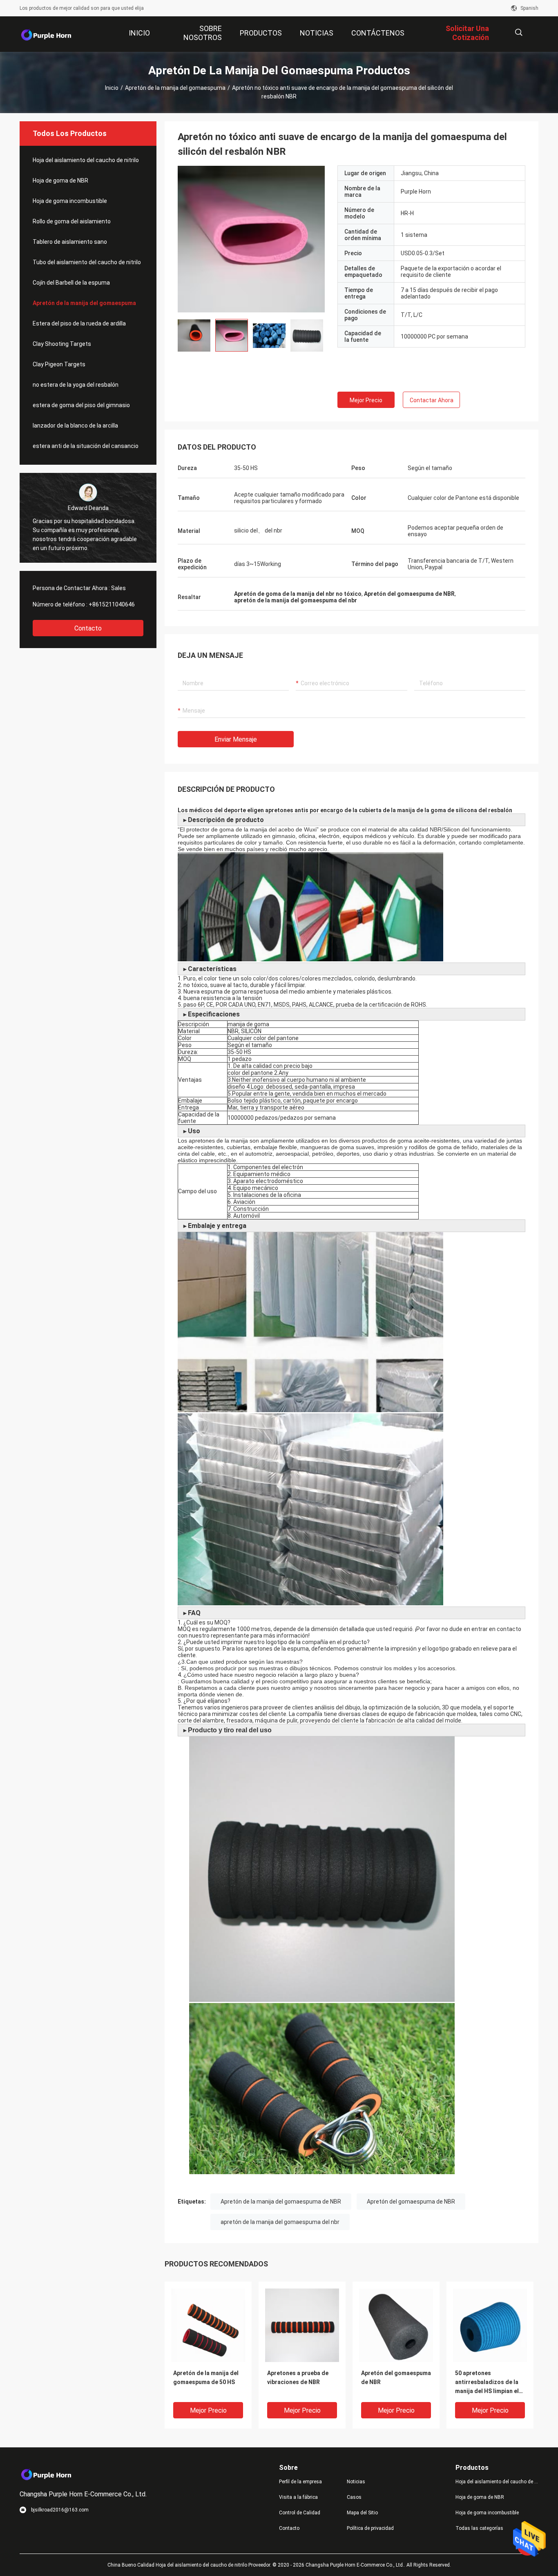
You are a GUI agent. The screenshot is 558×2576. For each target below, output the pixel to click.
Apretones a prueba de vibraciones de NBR (298, 2378)
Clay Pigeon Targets (59, 364)
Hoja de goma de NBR (60, 180)
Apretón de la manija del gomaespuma (175, 88)
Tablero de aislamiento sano (70, 242)
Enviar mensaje (236, 739)
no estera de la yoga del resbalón (76, 385)
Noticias (356, 2482)
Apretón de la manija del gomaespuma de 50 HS (206, 2378)
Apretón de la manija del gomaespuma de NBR (281, 2202)
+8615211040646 (112, 604)
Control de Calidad (300, 2513)
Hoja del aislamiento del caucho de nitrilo (86, 160)
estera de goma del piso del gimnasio (81, 405)
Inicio (112, 88)
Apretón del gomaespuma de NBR (411, 2202)
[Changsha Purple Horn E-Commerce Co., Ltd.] (46, 34)
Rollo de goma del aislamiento (72, 221)
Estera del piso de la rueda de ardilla (79, 323)
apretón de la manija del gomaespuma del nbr (280, 2222)
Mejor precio (366, 400)
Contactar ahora (432, 400)
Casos (354, 2497)
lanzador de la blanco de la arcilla (75, 426)
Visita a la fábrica (298, 2497)
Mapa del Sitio (362, 2513)
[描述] (519, 32)
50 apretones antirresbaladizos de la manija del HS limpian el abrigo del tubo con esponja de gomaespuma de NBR (489, 2383)
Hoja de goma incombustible (70, 201)
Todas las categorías (479, 2528)
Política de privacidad (370, 2528)
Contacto (88, 628)
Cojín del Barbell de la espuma (71, 283)
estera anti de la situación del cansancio (86, 446)
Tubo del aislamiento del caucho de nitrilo (87, 262)
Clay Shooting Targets (62, 344)
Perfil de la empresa (300, 2482)
